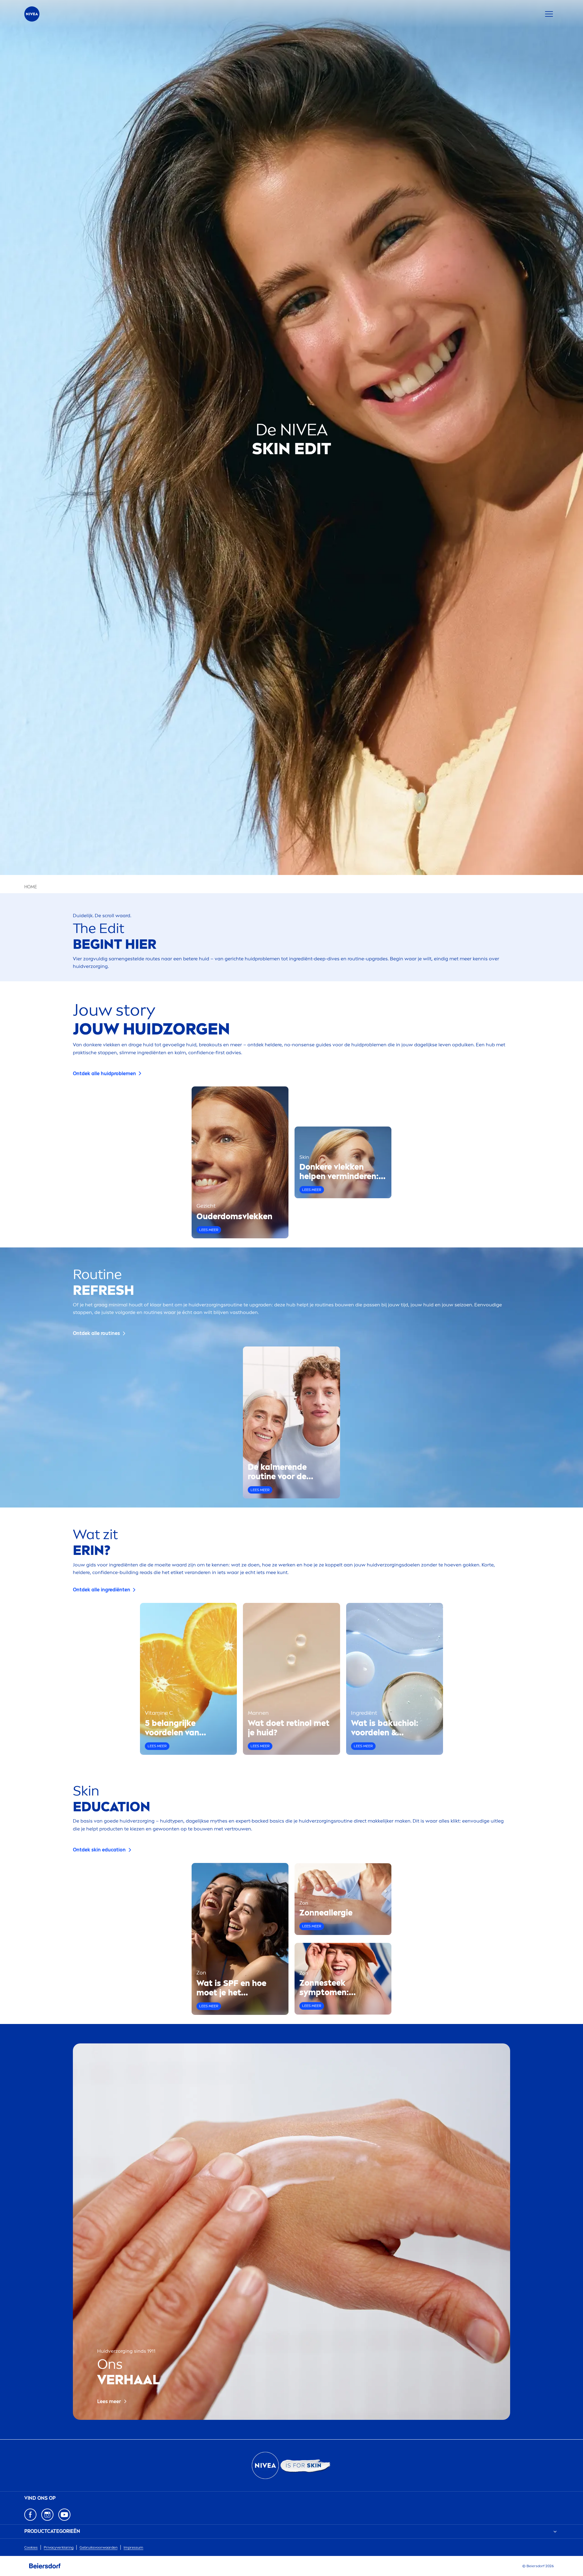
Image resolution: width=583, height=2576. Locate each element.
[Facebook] (30, 2515)
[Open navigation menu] (549, 14)
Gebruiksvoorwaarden (99, 2547)
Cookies (31, 2547)
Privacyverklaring (59, 2547)
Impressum (133, 2547)
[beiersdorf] (45, 2566)
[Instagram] (47, 2515)
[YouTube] (64, 2515)
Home (31, 887)
